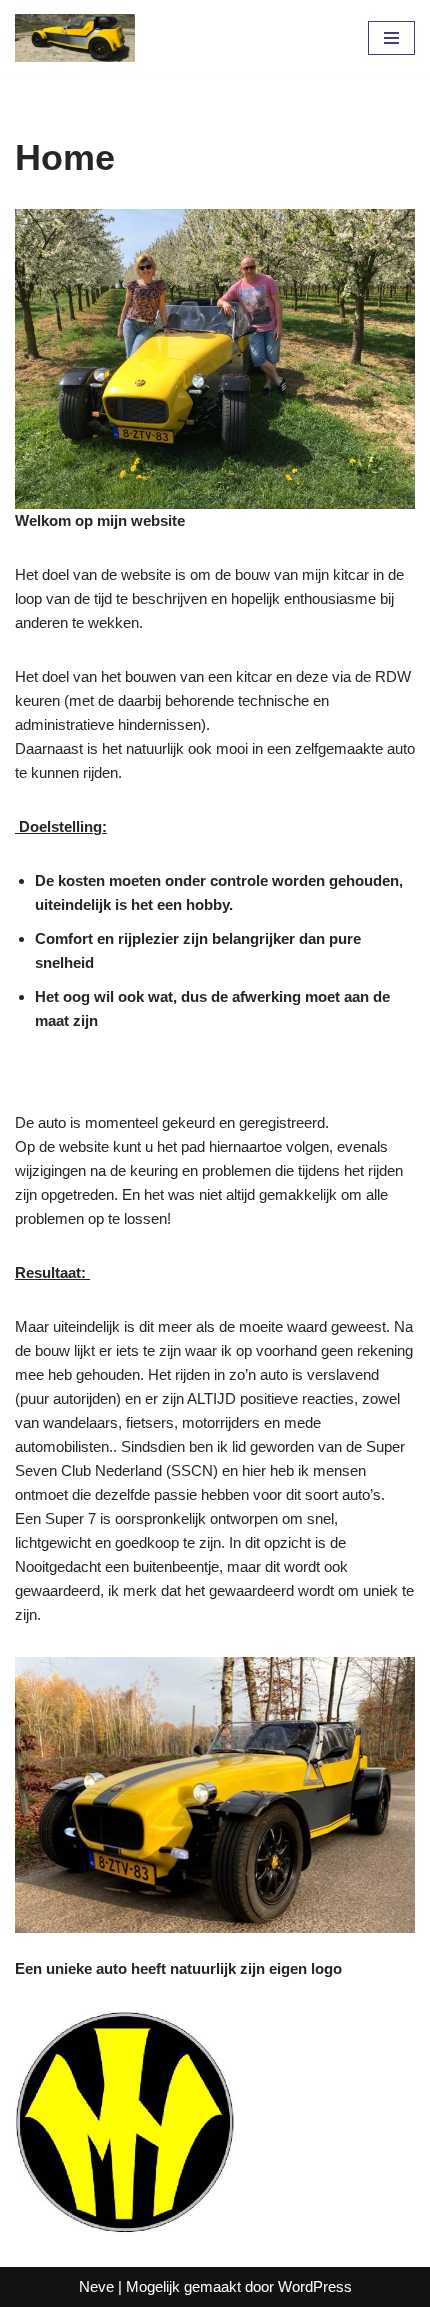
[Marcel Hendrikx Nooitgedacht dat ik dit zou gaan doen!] (75, 38)
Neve (96, 2286)
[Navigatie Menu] (391, 38)
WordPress (315, 2286)
